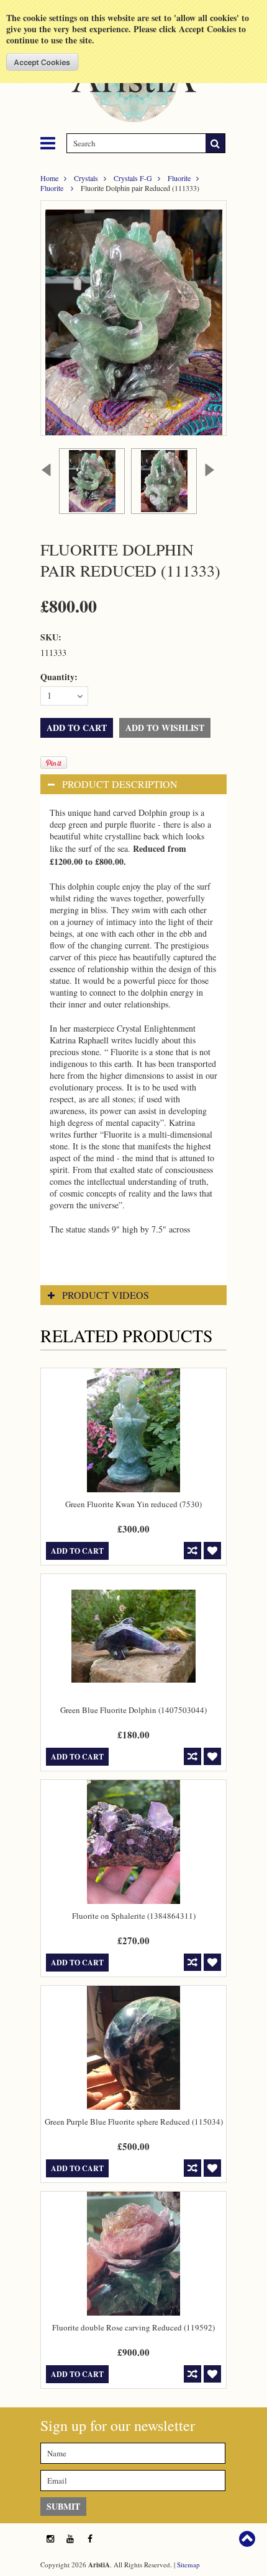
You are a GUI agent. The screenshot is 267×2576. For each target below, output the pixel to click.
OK (43, 62)
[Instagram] (50, 2539)
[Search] (215, 143)
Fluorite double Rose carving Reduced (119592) (133, 2327)
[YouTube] (70, 2539)
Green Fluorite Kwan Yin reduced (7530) (133, 1504)
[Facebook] (90, 2539)
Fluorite (179, 178)
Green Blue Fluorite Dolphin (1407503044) (133, 1710)
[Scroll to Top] (248, 2539)
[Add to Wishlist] (212, 1551)
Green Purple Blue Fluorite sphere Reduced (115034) (134, 2122)
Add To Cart (77, 1551)
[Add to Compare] (192, 1551)
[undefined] (133, 318)
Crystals (86, 178)
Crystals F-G (133, 178)
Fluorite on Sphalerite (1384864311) (134, 1916)
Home (49, 178)
